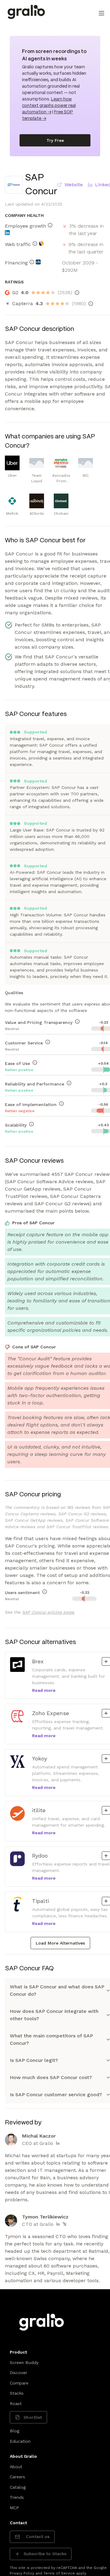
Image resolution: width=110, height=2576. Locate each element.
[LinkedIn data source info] (7, 233)
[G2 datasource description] (77, 293)
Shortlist (33, 2417)
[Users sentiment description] (45, 1592)
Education (20, 2441)
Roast (16, 2404)
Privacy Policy (22, 2573)
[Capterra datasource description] (91, 304)
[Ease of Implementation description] (61, 1104)
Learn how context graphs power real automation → (49, 106)
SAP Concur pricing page (48, 1612)
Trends (17, 2497)
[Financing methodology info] (32, 262)
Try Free (55, 140)
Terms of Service (59, 2573)
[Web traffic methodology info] (35, 244)
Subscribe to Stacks (45, 2554)
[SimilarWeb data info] (41, 244)
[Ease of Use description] (35, 1063)
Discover (18, 2373)
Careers (17, 2477)
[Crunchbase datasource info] (38, 262)
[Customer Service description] (48, 1042)
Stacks (17, 2393)
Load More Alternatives (60, 1943)
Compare (19, 2383)
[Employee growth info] (50, 225)
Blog (15, 2431)
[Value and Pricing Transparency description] (77, 1021)
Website (74, 185)
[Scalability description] (31, 1124)
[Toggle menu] (101, 13)
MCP (14, 2508)
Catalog (18, 2487)
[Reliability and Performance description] (69, 1083)
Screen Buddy (24, 2362)
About (16, 2467)
